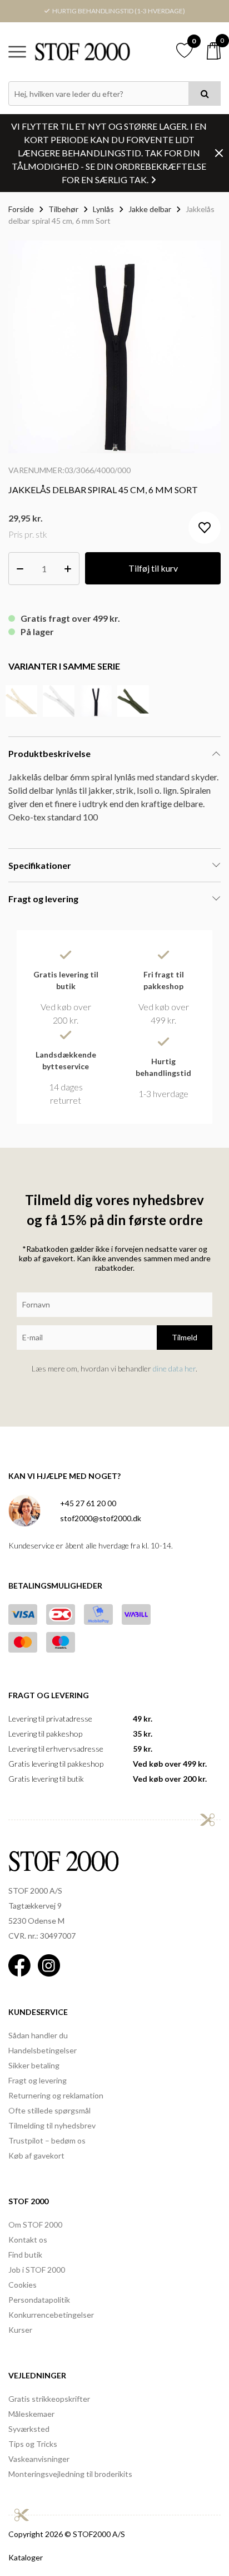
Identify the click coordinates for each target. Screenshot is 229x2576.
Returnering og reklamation (56, 2095)
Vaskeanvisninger (39, 2459)
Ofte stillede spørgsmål (49, 2110)
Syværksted (29, 2429)
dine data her (174, 1368)
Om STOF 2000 (35, 2224)
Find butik (25, 2255)
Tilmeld (185, 1337)
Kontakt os (28, 2240)
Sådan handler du (38, 2035)
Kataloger (26, 2557)
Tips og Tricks (33, 2444)
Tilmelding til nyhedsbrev (52, 2125)
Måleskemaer (31, 2414)
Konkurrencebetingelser (51, 2315)
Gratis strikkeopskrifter (49, 2399)
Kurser (20, 2330)
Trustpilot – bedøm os (47, 2140)
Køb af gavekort (36, 2155)
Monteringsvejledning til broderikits (70, 2474)
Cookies (23, 2285)
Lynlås (103, 209)
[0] (214, 51)
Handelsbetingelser (43, 2050)
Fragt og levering (38, 2080)
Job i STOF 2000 (37, 2270)
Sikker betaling (34, 2065)
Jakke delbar (150, 209)
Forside (21, 209)
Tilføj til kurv (153, 568)
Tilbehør (63, 209)
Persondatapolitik (39, 2300)
